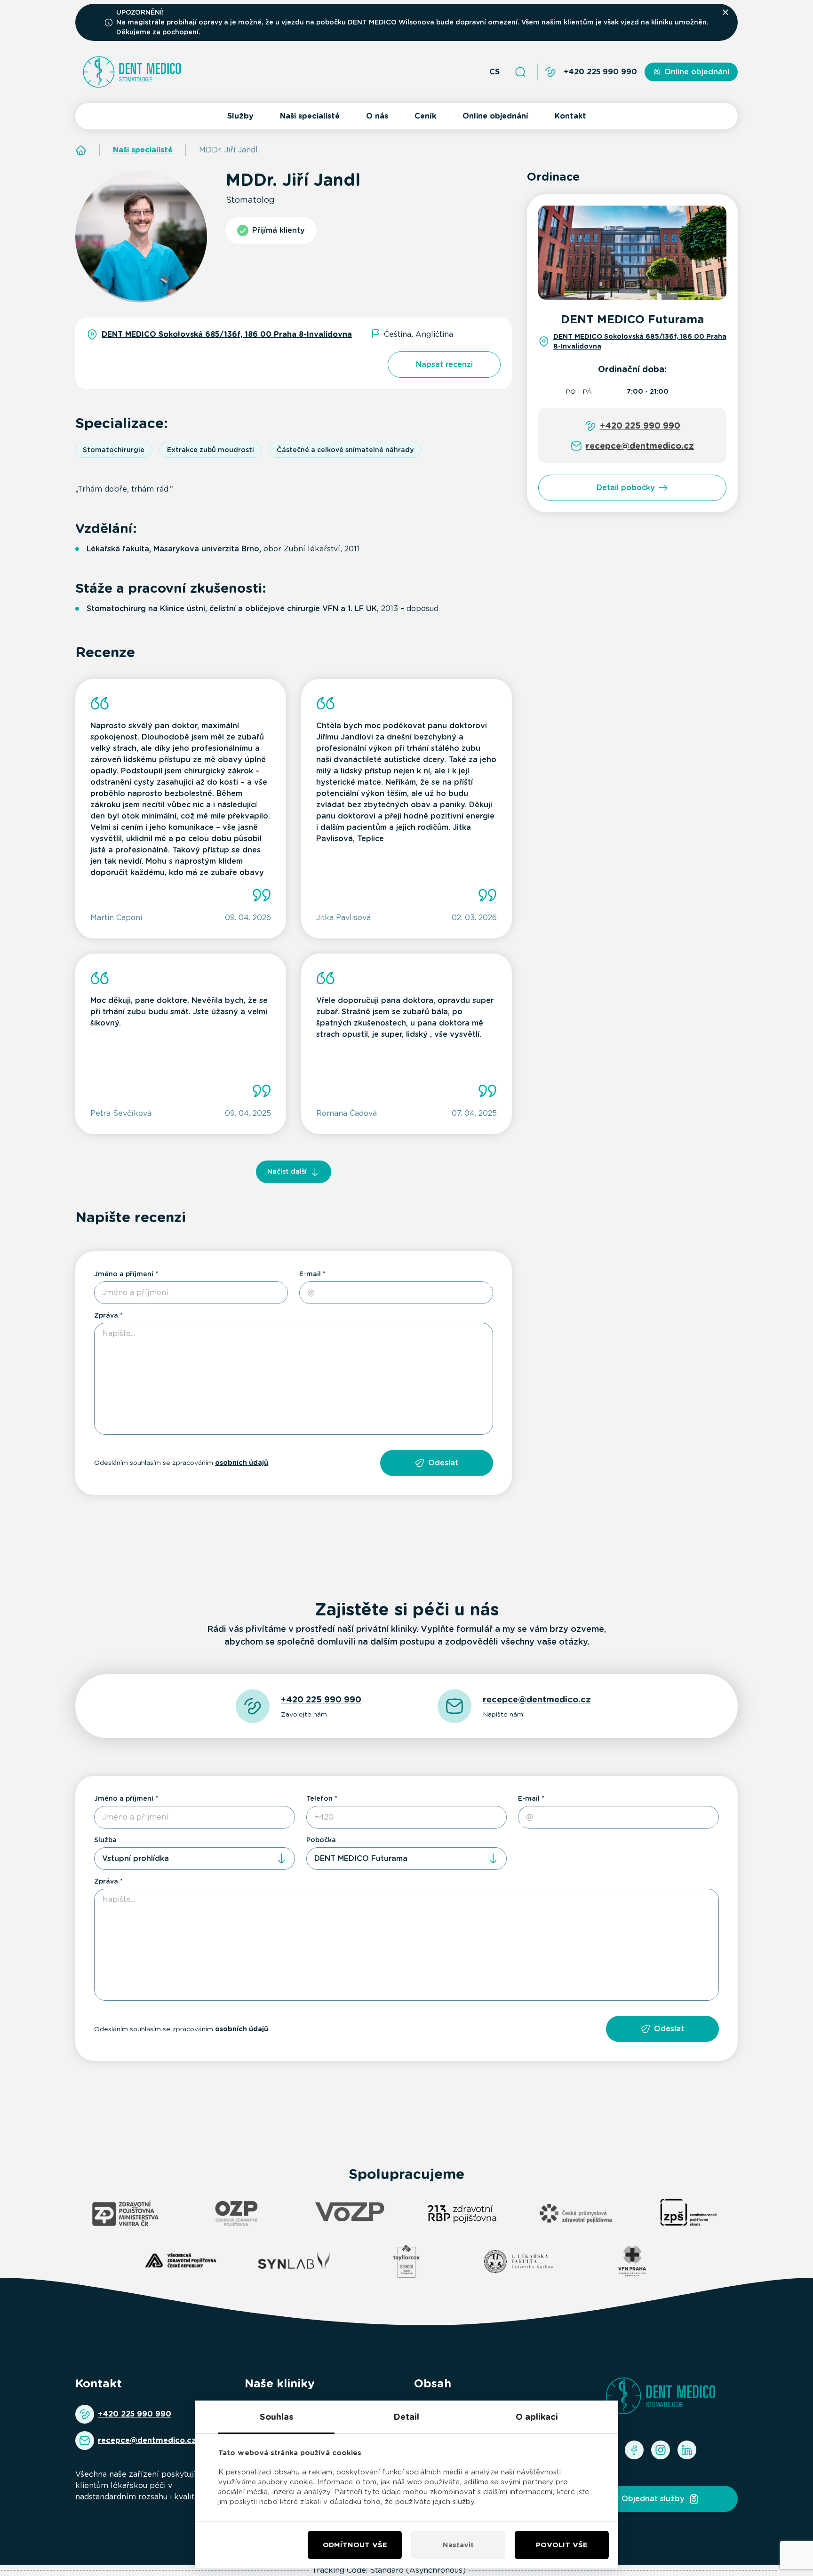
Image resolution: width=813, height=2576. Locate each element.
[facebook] (634, 2450)
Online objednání (495, 116)
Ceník (425, 116)
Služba (105, 1840)
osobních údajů (242, 1463)
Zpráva (106, 1315)
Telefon (319, 1798)
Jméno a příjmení (124, 1274)
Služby (240, 116)
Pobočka (321, 1840)
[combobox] (195, 1859)
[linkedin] (687, 2450)
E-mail (310, 1274)
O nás (377, 116)
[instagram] (661, 2450)
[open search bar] (520, 72)
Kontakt (570, 116)
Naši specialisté (310, 116)
